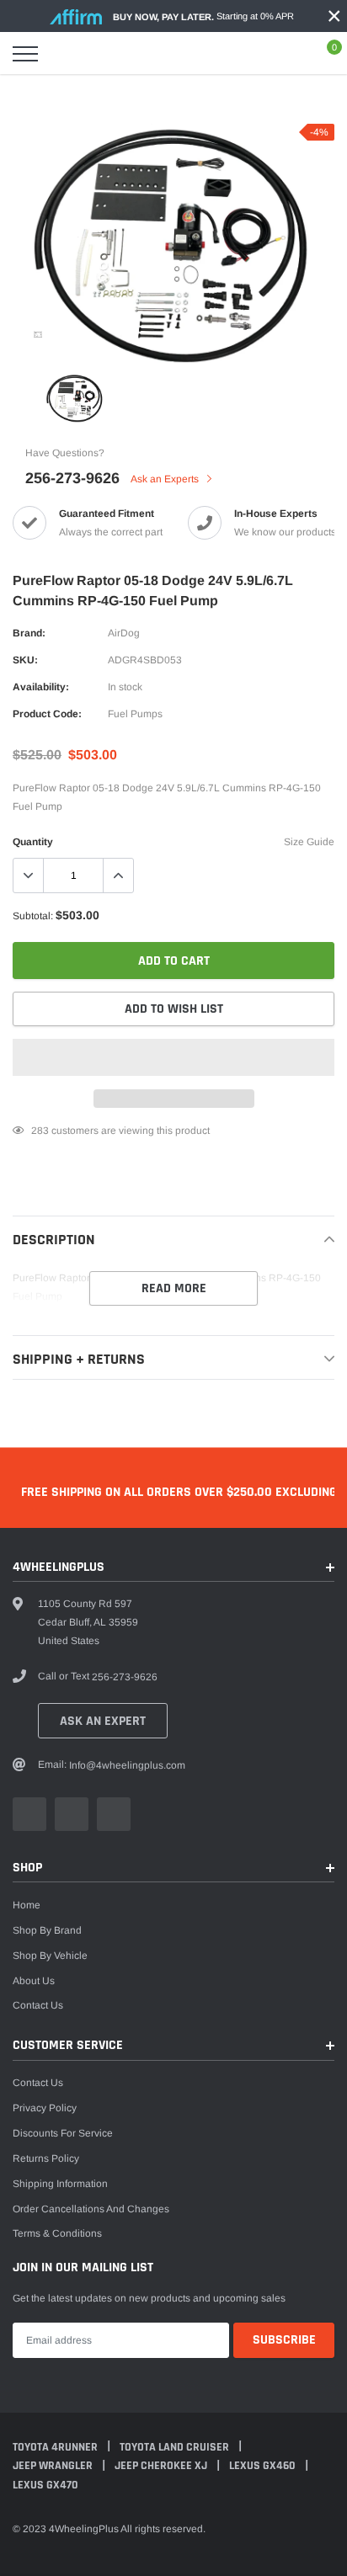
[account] (285, 54)
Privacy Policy (45, 2108)
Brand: (29, 633)
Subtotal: (33, 916)
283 (40, 1131)
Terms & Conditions (57, 2233)
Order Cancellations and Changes (91, 2209)
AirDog (124, 633)
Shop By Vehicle (50, 1956)
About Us (34, 1981)
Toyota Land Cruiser (176, 2447)
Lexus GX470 (45, 2485)
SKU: (25, 660)
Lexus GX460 (264, 2466)
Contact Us (38, 2005)
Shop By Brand (47, 1930)
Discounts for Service (63, 2133)
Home (27, 1905)
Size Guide (309, 842)
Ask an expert (103, 1721)
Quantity (33, 842)
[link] (38, 334)
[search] (67, 54)
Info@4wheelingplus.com (127, 1765)
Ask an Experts (166, 479)
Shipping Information (60, 2184)
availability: (41, 687)
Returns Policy (46, 2158)
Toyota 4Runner (56, 2447)
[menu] (25, 54)
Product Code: (47, 714)
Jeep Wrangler (54, 2466)
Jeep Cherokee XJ (162, 2466)
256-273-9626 (72, 478)
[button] (173, 1057)
